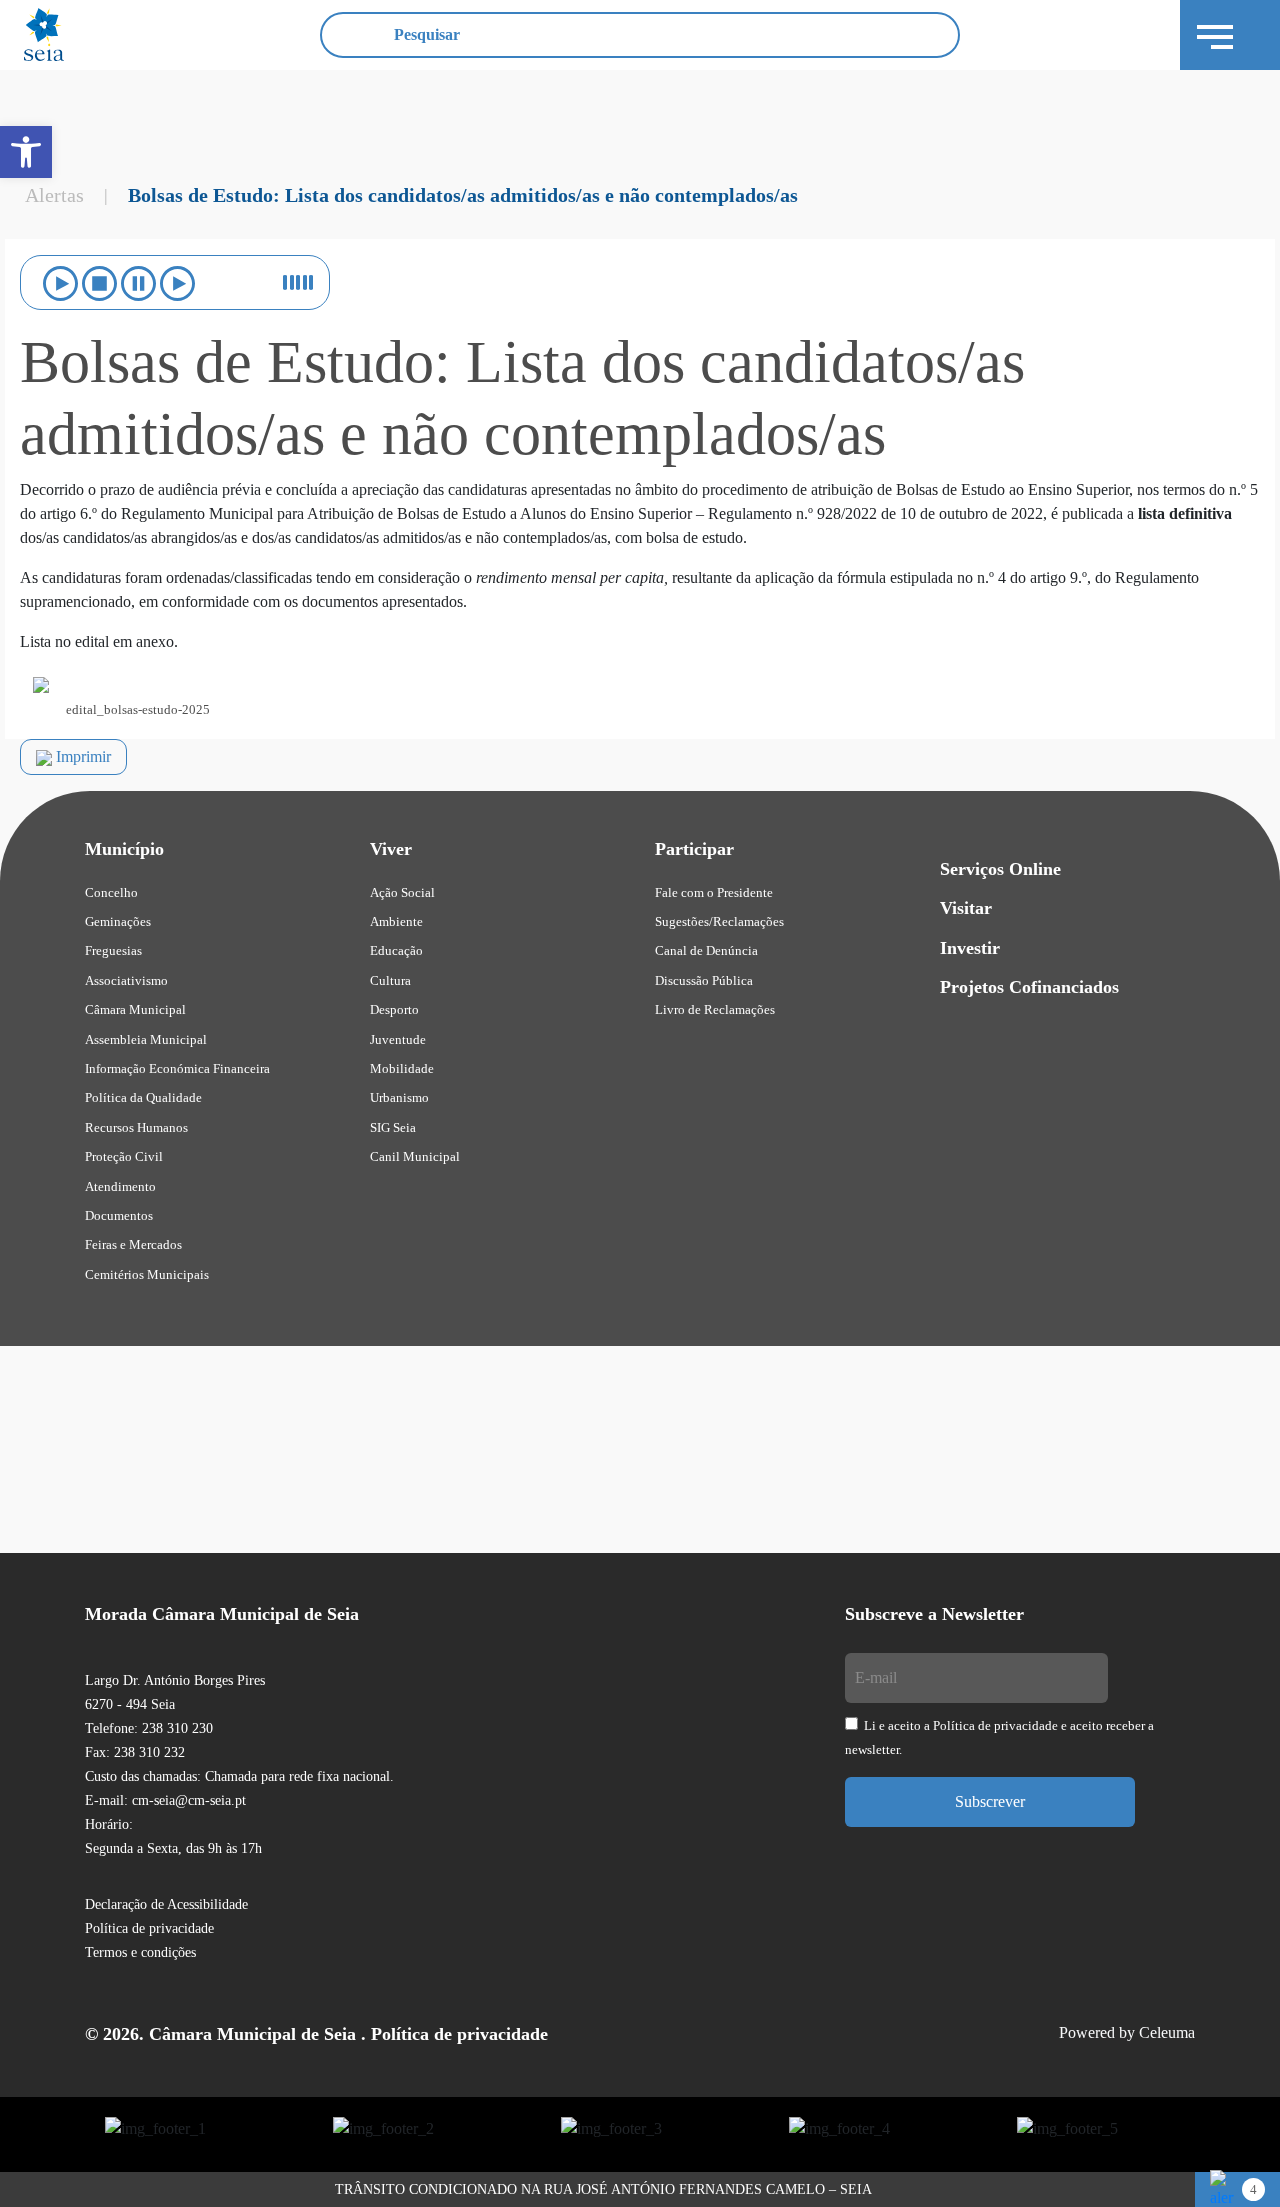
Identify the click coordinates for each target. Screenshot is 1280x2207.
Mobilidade (402, 1068)
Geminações (118, 921)
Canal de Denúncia (706, 950)
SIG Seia (393, 1127)
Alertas (54, 195)
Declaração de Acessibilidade (166, 1904)
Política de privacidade (149, 1928)
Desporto (394, 1009)
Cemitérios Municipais (147, 1274)
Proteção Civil (124, 1156)
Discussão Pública (704, 980)
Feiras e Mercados (133, 1244)
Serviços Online (1000, 869)
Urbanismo (399, 1097)
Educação (396, 950)
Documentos (119, 1215)
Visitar (966, 908)
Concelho (111, 892)
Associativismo (126, 980)
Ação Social (402, 892)
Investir (970, 948)
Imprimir (81, 756)
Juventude (398, 1039)
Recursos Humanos (136, 1127)
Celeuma (1167, 2032)
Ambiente (396, 921)
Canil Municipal (415, 1156)
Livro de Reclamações (715, 1009)
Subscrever (990, 1801)
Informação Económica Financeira (177, 1068)
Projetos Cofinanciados (1029, 987)
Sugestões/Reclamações (719, 921)
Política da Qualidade (143, 1097)
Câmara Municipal (135, 1009)
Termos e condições (140, 1952)
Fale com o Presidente (714, 892)
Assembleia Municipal (146, 1039)
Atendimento (120, 1186)
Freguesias (113, 950)
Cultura (390, 980)
